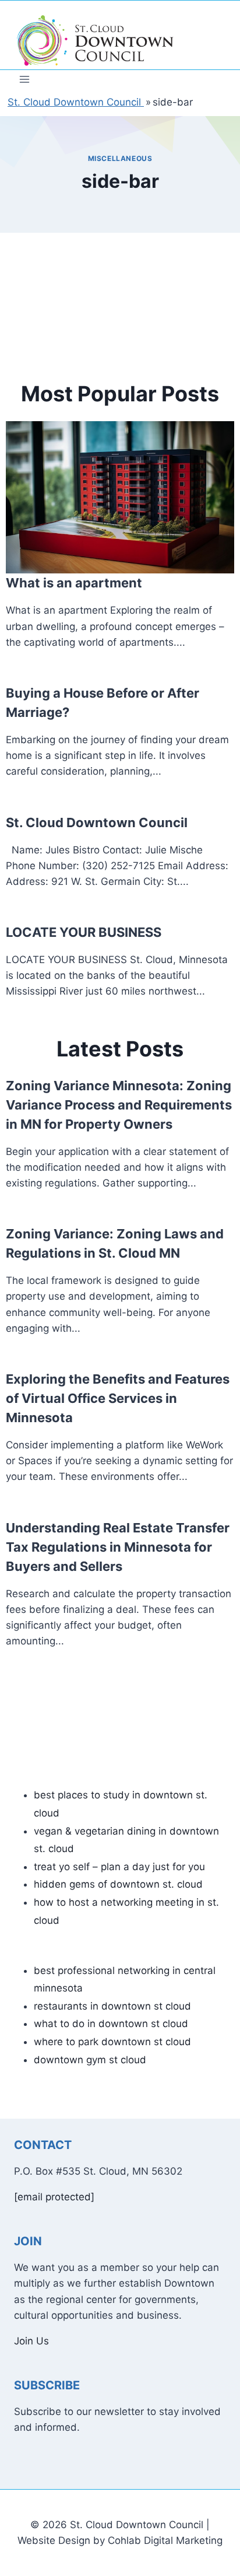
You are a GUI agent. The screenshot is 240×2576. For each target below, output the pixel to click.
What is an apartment (74, 583)
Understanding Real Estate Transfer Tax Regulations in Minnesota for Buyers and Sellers (118, 1547)
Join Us (31, 2341)
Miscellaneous (120, 158)
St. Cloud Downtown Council (97, 822)
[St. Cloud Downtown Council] (96, 41)
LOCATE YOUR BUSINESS (84, 932)
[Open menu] (25, 79)
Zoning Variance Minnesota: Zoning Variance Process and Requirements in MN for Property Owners (119, 1105)
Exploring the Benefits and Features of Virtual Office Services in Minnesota (118, 1398)
